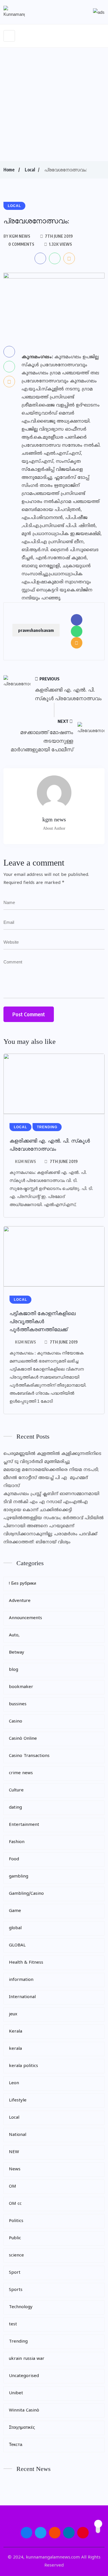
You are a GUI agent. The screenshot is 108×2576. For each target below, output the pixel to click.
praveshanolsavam (36, 630)
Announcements (25, 1618)
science (16, 2255)
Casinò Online (23, 1739)
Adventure (20, 1601)
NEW (14, 2152)
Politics (16, 2221)
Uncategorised (24, 2376)
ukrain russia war (27, 2359)
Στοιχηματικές (22, 2428)
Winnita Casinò (24, 2410)
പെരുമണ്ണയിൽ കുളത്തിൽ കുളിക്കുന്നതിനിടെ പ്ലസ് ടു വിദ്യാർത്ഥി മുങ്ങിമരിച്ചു (52, 1458)
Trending (18, 2342)
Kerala (16, 2032)
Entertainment (24, 1825)
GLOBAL (17, 1945)
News (15, 2169)
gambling (19, 1877)
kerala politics (23, 2066)
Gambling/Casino (26, 1894)
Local (30, 170)
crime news (21, 1773)
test (13, 2324)
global (15, 1928)
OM (13, 2187)
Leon (14, 2083)
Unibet (16, 2393)
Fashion (17, 1842)
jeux (13, 2014)
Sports (16, 2290)
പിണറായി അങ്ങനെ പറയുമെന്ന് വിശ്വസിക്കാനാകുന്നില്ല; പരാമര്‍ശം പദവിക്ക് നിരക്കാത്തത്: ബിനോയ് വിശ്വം (50, 1534)
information (21, 1980)
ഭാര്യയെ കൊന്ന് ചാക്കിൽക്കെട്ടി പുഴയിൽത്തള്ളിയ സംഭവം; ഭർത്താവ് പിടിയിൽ (54, 1514)
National (18, 2135)
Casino (16, 1721)
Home (9, 170)
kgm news (25, 1161)
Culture (16, 1790)
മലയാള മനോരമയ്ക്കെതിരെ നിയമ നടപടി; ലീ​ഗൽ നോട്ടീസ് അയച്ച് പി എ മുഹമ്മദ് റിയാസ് (51, 1478)
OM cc (15, 2204)
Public (15, 2238)
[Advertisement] (54, 104)
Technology (21, 2307)
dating (15, 1808)
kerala (15, 2049)
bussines (18, 1704)
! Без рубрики (22, 1584)
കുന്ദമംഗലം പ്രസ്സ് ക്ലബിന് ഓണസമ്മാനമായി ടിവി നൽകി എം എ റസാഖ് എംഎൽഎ (51, 1498)
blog (14, 1670)
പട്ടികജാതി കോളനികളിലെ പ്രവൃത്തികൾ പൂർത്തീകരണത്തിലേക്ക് (42, 1321)
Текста (16, 2445)
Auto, (14, 1635)
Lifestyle (18, 2100)
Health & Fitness (26, 1963)
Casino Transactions (29, 1756)
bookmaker (21, 1687)
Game (15, 1911)
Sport (15, 2273)
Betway (17, 1653)
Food (14, 1859)
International (22, 1997)
